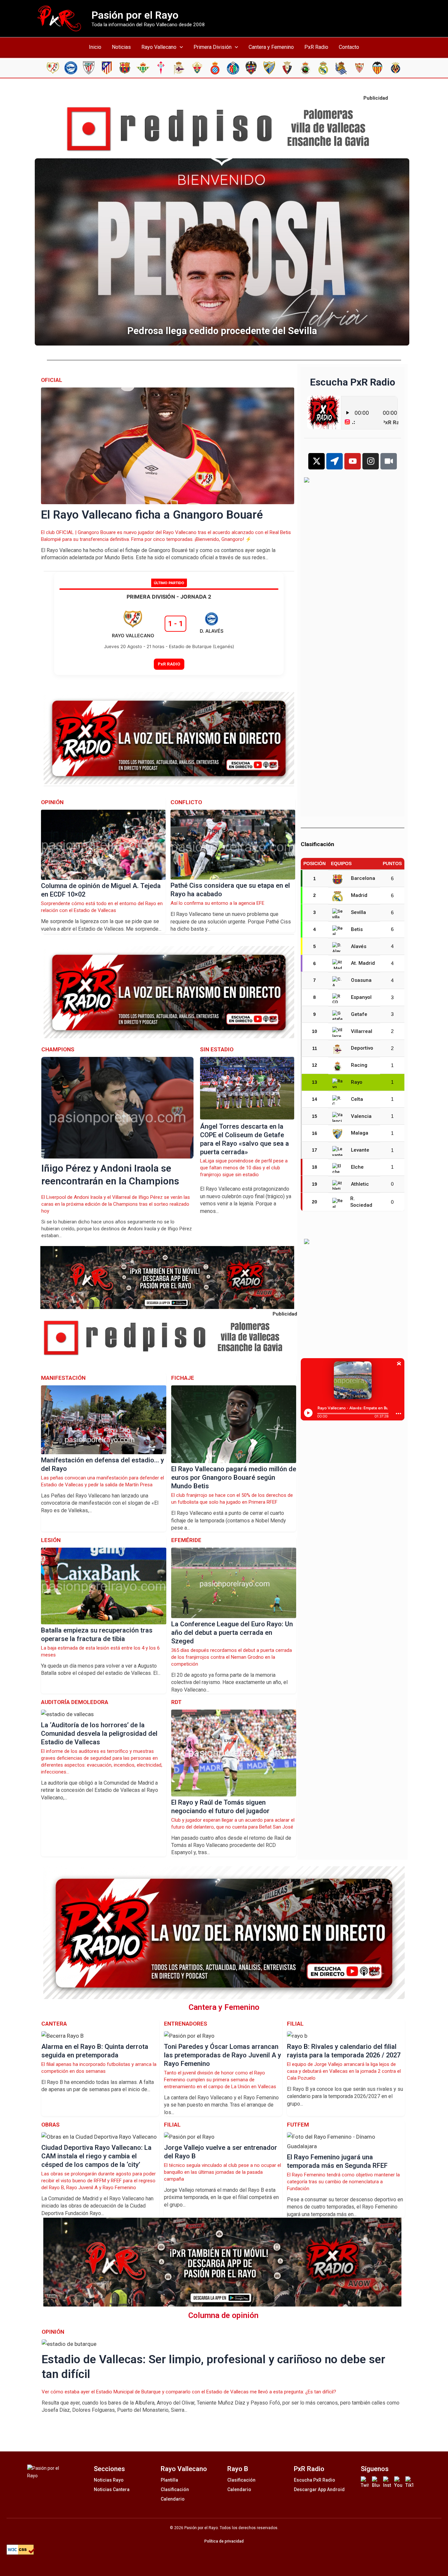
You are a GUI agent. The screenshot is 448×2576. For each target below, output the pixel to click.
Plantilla (169, 2480)
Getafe (359, 1014)
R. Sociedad (361, 1202)
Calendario (173, 2499)
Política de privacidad (224, 2541)
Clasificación (175, 2489)
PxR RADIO (169, 664)
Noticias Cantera (112, 2489)
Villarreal (362, 1031)
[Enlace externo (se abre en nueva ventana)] (224, 129)
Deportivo (362, 1048)
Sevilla (358, 912)
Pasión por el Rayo (135, 15)
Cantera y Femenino (271, 47)
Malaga (360, 1133)
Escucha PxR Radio (315, 2480)
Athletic (360, 1184)
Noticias (121, 47)
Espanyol (361, 997)
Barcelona (363, 878)
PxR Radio (316, 47)
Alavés (359, 946)
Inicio (95, 47)
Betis (357, 929)
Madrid (359, 895)
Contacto (349, 47)
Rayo (357, 1082)
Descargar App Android (319, 2489)
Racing (359, 1065)
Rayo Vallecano (159, 47)
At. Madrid (363, 963)
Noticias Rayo (109, 2480)
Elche (357, 1167)
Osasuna (361, 980)
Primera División (213, 47)
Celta (357, 1099)
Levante (360, 1150)
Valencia (361, 1116)
